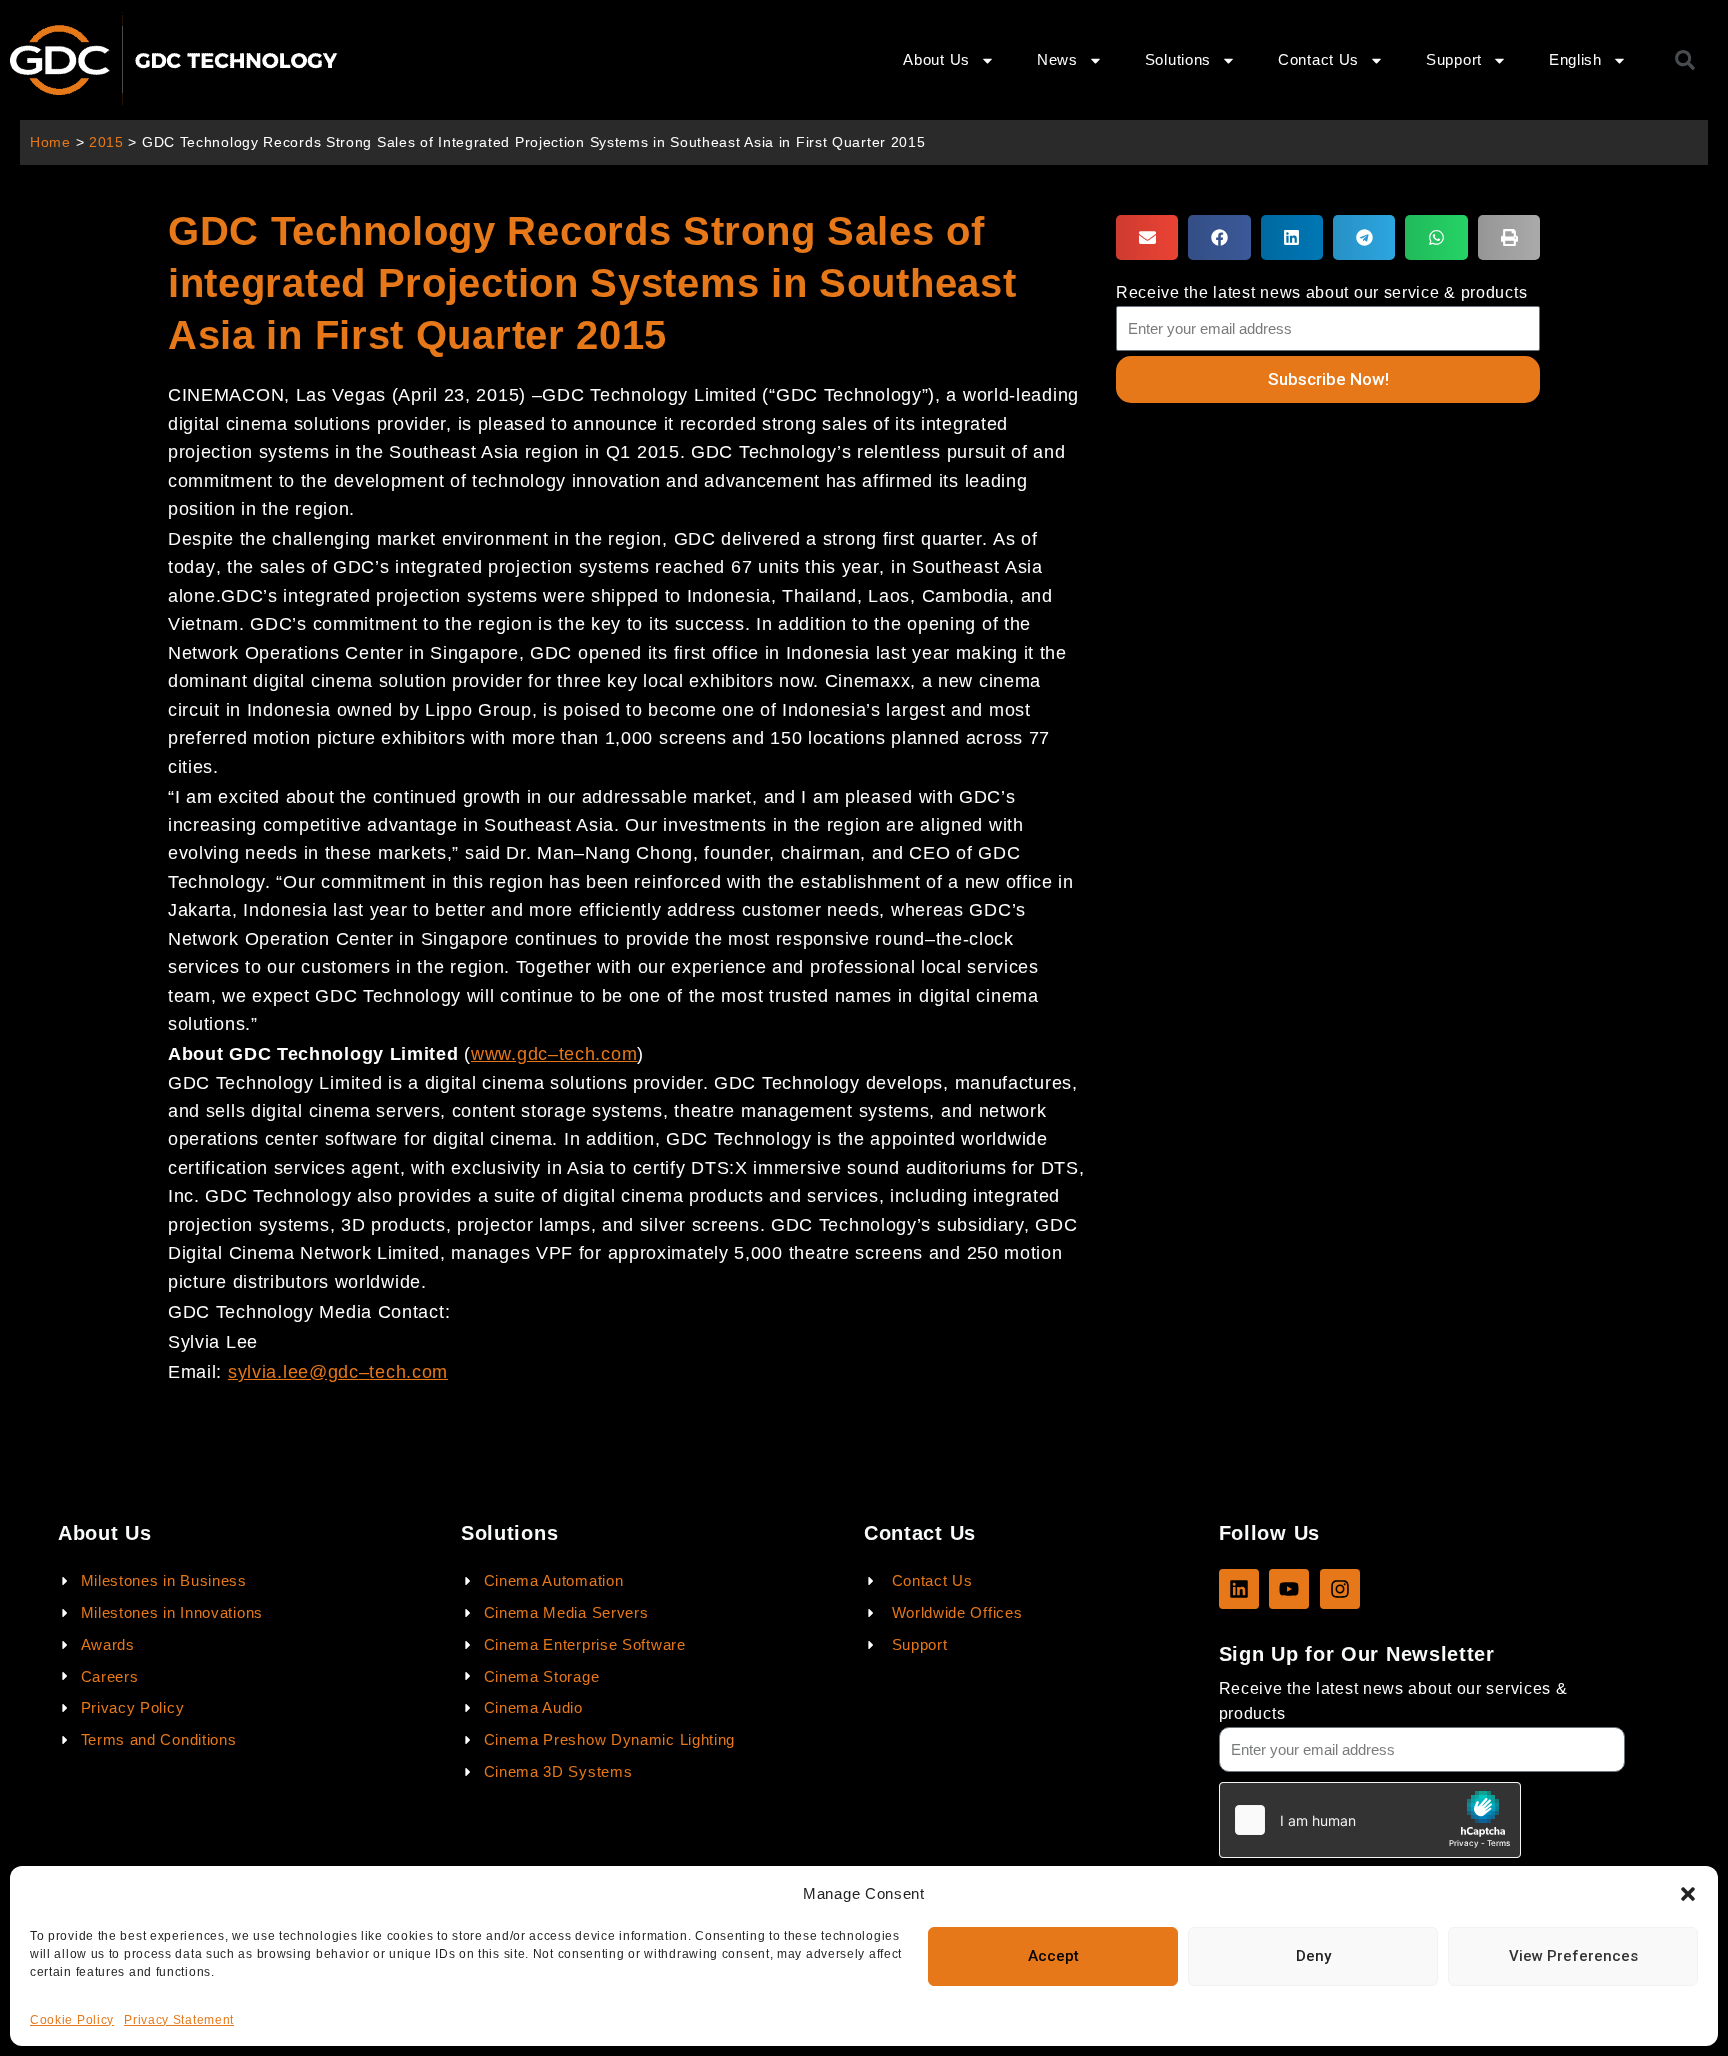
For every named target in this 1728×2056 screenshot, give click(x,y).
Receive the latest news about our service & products (1321, 292)
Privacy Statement (179, 2020)
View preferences (1573, 1956)
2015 (106, 142)
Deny (1313, 1956)
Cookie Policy (72, 2020)
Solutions (1178, 59)
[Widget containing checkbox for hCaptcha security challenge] (1370, 1820)
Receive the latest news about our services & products (1393, 1701)
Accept (1053, 1956)
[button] (1688, 1894)
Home (50, 142)
